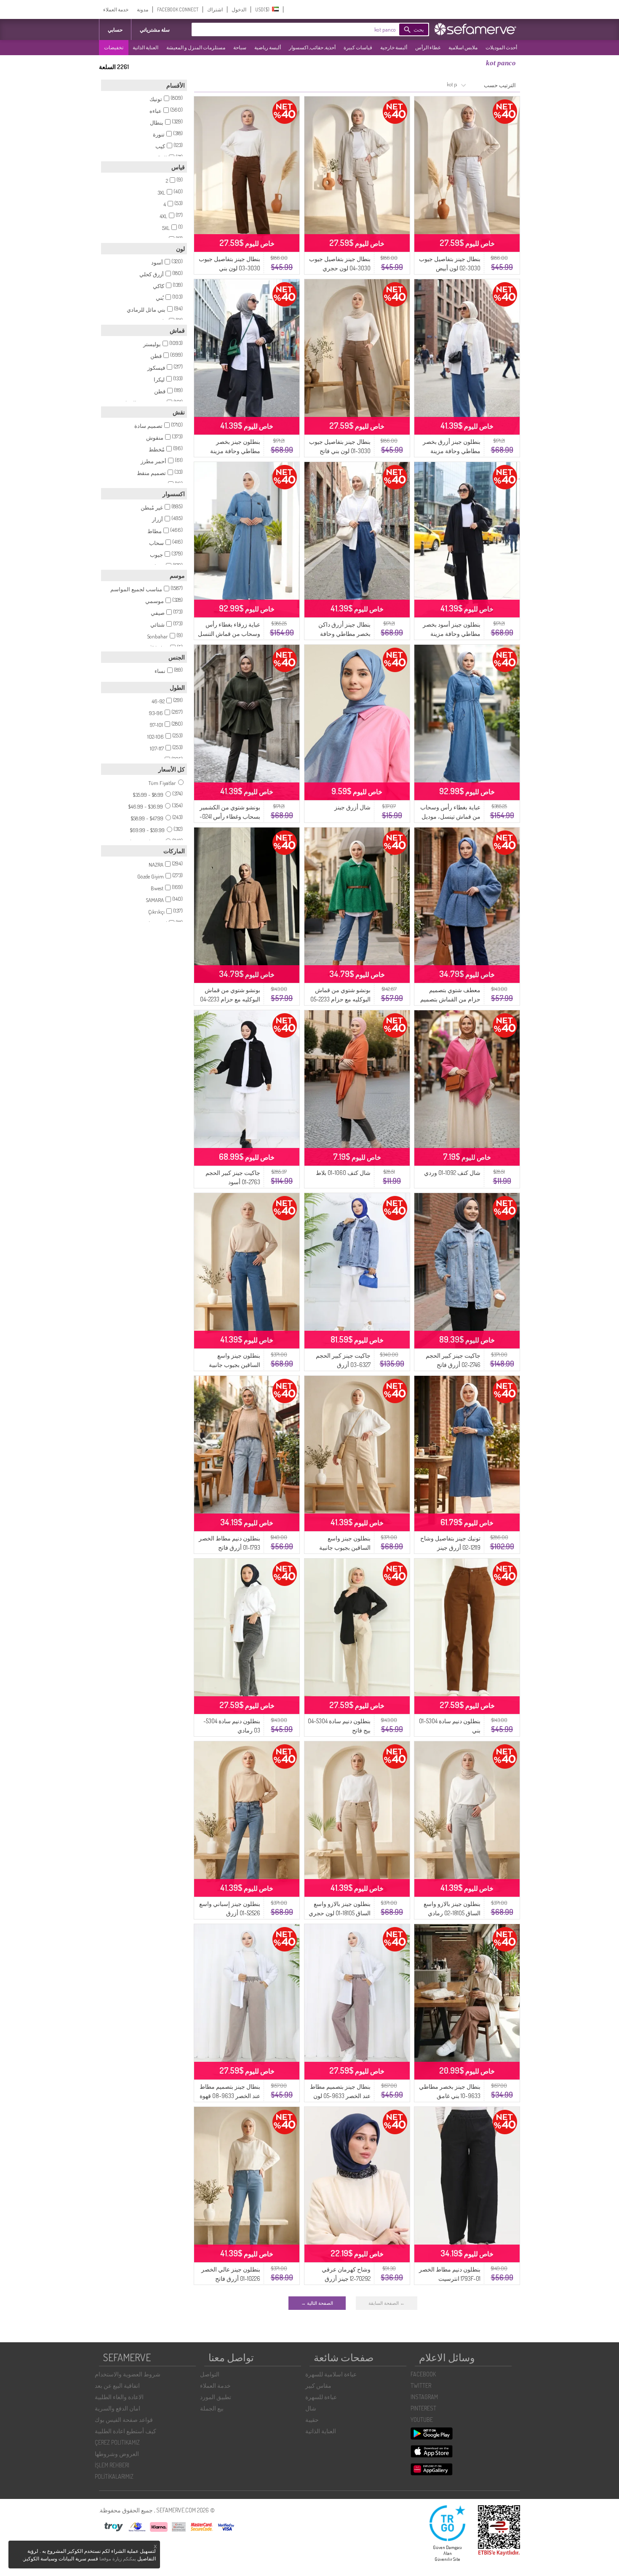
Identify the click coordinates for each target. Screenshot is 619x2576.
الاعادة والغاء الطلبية (119, 2397)
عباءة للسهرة (321, 2397)
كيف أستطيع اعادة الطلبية (125, 2431)
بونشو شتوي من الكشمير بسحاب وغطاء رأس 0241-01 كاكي (230, 816)
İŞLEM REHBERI (112, 2465)
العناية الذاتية (145, 47)
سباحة (240, 47)
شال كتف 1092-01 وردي (452, 1173)
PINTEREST (423, 2408)
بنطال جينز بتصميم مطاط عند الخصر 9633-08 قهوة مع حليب (230, 2096)
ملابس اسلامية (463, 47)
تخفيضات (114, 47)
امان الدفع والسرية (117, 2408)
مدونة (143, 9)
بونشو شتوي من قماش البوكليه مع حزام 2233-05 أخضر (340, 999)
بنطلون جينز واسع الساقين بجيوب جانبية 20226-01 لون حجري (345, 1547)
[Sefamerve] (477, 29)
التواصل (210, 2374)
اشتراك (215, 9)
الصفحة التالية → (317, 2303)
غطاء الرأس (428, 47)
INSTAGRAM (424, 2397)
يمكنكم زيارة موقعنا (118, 2559)
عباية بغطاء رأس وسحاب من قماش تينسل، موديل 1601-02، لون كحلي (450, 816)
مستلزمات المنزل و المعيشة (196, 47)
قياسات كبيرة (358, 47)
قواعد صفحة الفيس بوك (124, 2420)
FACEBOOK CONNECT (178, 9)
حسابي (115, 30)
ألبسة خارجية (394, 47)
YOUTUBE (422, 2420)
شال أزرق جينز (352, 807)
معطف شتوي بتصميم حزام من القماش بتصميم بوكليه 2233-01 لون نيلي (450, 999)
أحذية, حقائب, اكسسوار (312, 47)
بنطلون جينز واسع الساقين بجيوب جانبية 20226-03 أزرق (235, 1365)
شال (311, 2408)
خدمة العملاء (116, 9)
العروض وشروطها (117, 2454)
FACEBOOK (423, 2374)
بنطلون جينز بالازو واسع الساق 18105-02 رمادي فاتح (452, 1913)
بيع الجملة (212, 2408)
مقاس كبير (318, 2385)
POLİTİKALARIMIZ (114, 2476)
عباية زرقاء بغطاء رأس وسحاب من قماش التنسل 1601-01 (229, 634)
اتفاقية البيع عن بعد (117, 2385)
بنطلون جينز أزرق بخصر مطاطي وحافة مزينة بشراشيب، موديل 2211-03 (450, 451)
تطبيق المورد (216, 2397)
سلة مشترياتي (155, 30)
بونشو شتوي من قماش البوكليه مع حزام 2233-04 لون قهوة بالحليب (230, 999)
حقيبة (312, 2420)
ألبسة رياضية (268, 47)
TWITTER (421, 2385)
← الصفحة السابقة (387, 2303)
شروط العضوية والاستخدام (128, 2374)
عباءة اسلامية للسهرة (331, 2374)
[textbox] (307, 29)
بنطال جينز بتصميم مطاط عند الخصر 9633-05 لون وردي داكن (340, 2096)
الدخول (239, 9)
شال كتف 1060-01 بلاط (343, 1173)
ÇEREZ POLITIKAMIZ (117, 2442)
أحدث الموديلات (501, 47)
